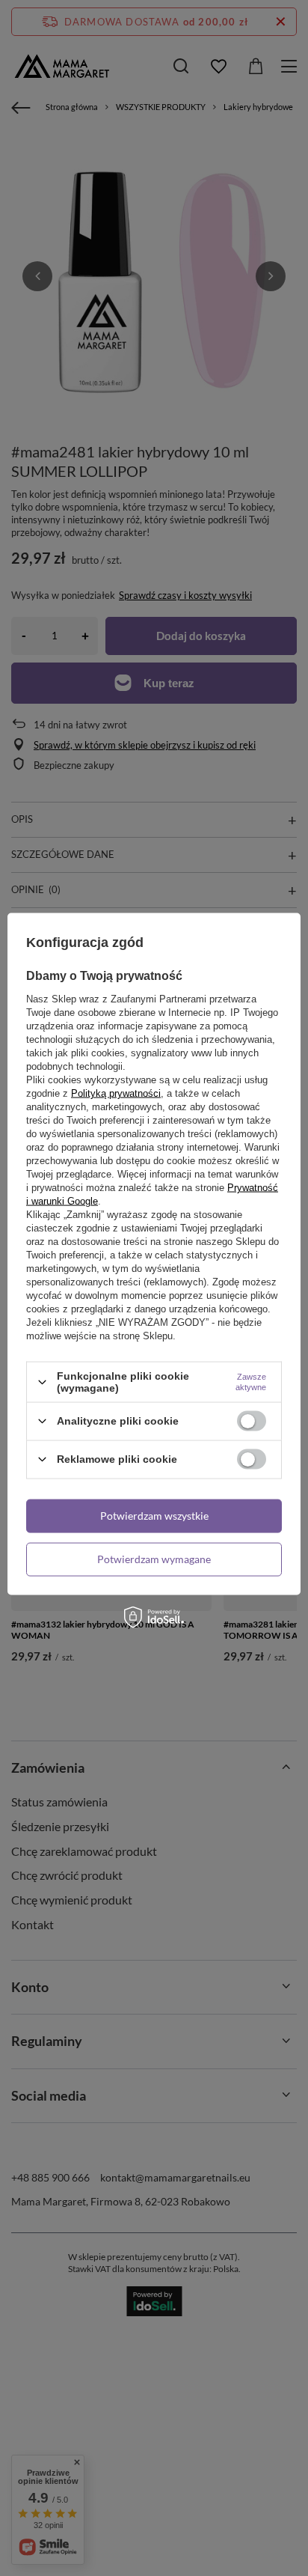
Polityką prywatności (116, 1093)
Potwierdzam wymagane (154, 1559)
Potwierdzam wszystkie (154, 1516)
